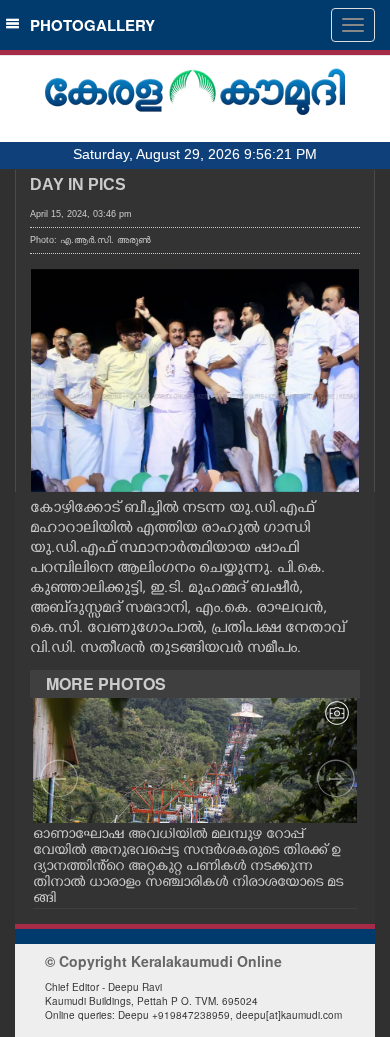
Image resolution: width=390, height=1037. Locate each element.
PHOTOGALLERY (88, 25)
